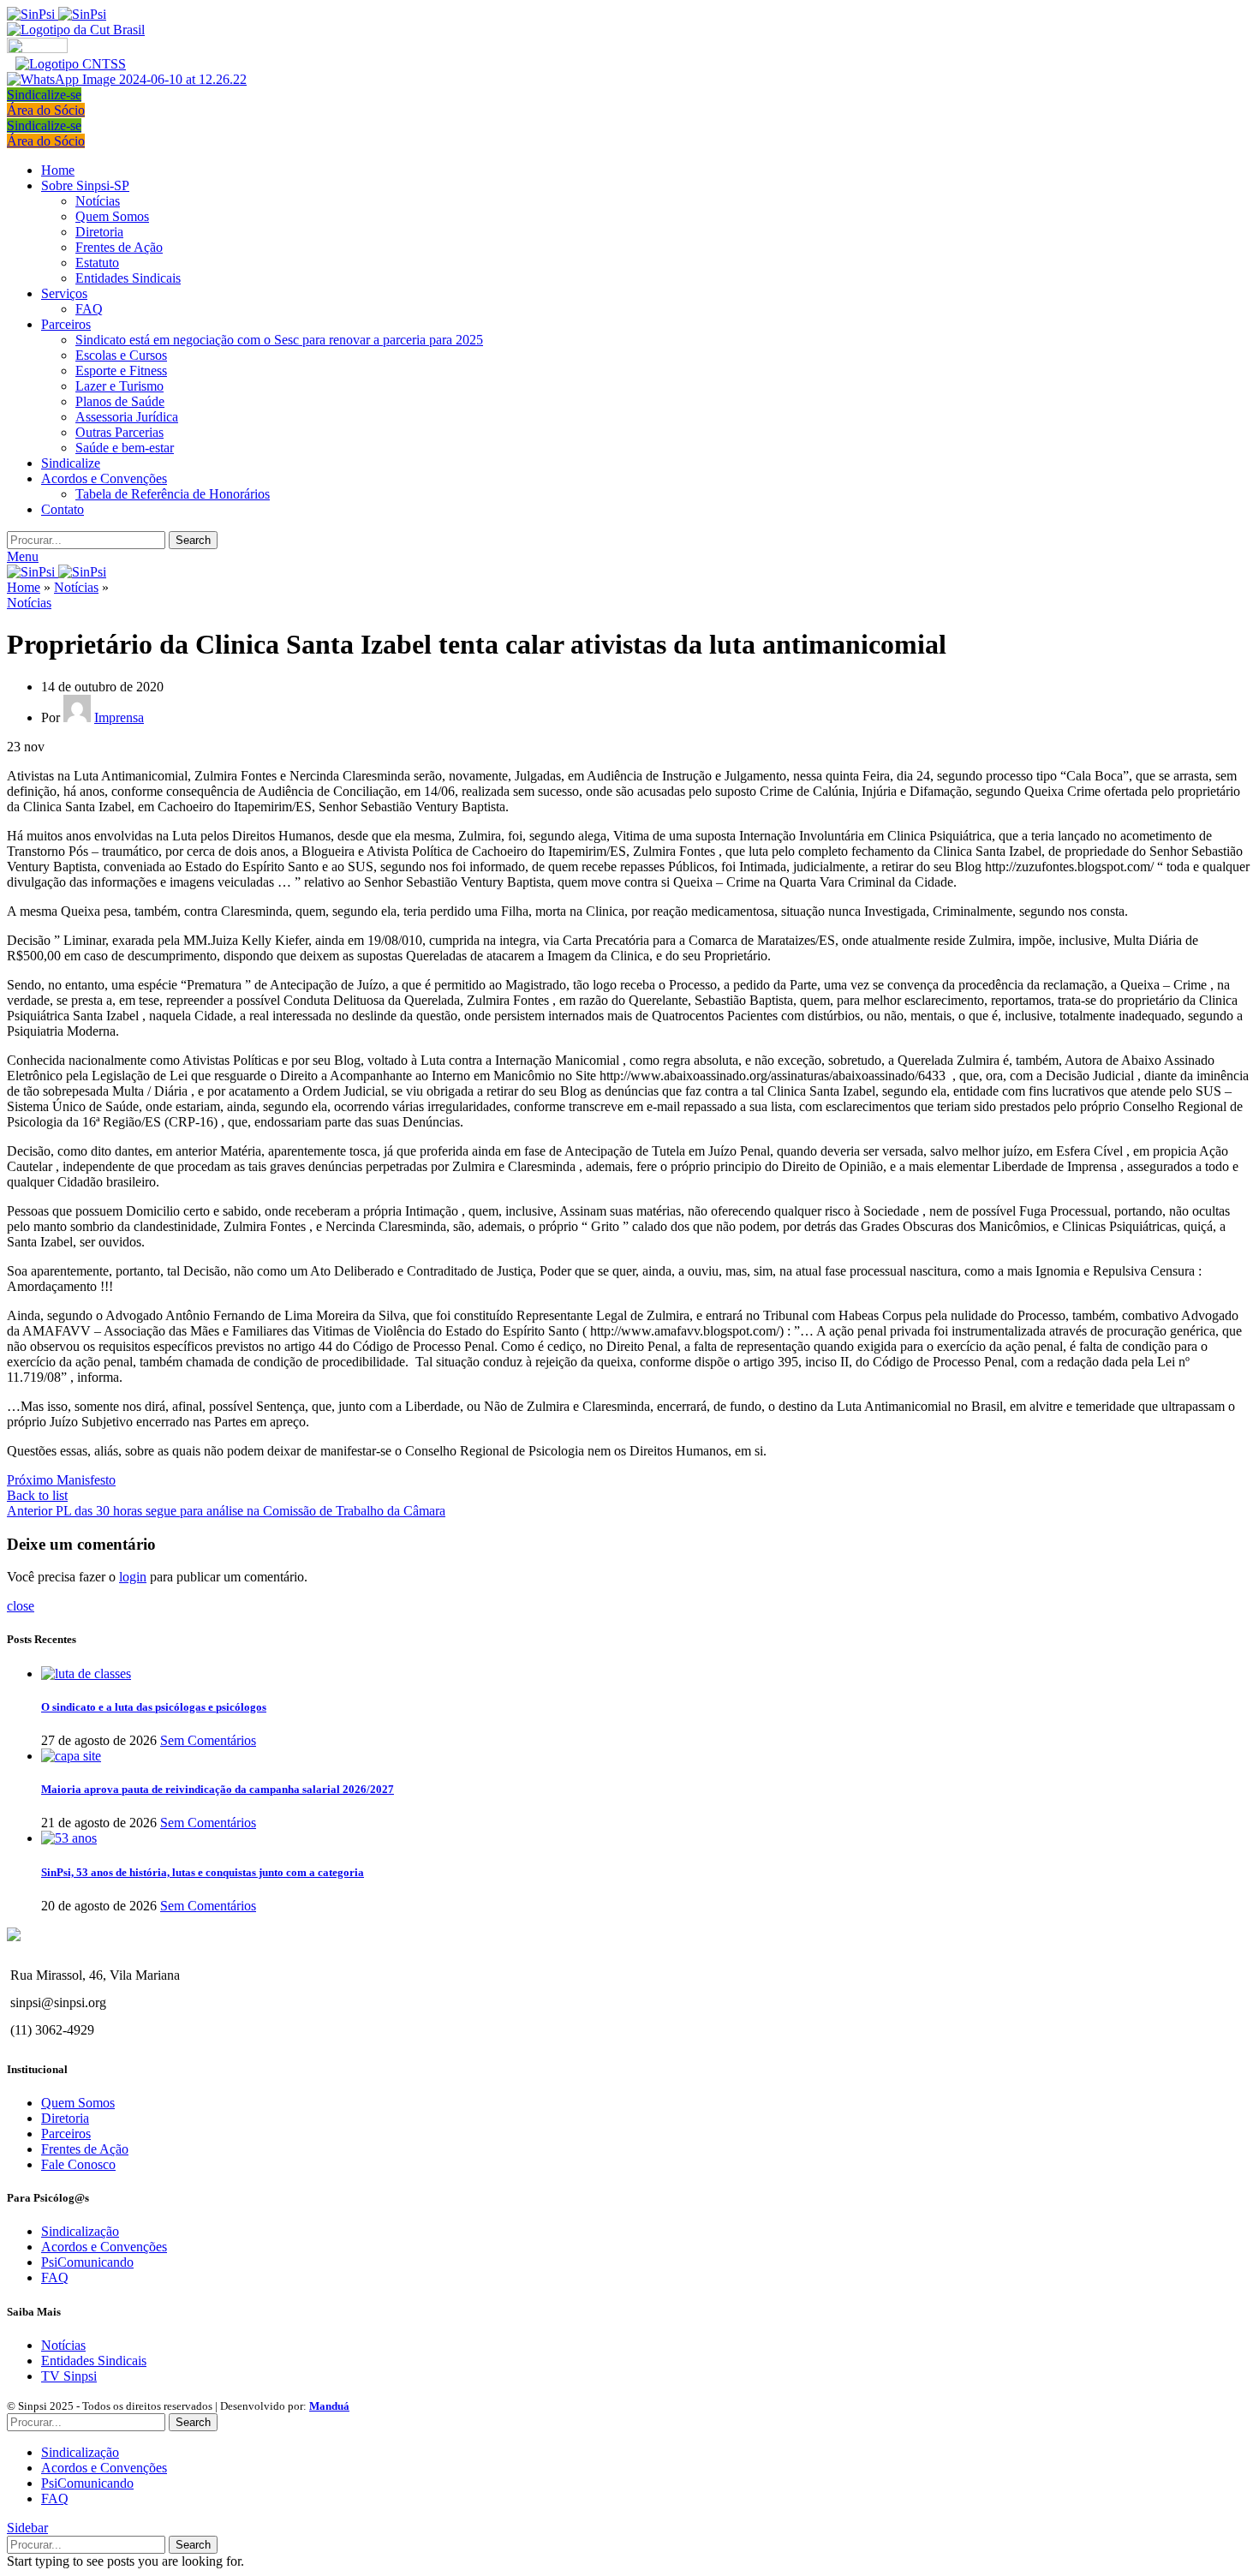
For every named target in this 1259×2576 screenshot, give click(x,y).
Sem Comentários (208, 1740)
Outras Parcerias (119, 432)
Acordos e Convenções (104, 2247)
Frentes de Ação (119, 247)
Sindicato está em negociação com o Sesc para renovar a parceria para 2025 (279, 340)
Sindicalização (80, 2231)
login (133, 1577)
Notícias (98, 201)
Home (24, 587)
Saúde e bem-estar (125, 448)
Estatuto (97, 263)
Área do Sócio (46, 110)
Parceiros (66, 2134)
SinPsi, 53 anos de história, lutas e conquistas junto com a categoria (203, 1872)
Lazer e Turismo (119, 386)
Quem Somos (112, 216)
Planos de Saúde (120, 401)
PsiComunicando (87, 2262)
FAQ (89, 309)
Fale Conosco (78, 2164)
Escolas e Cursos (121, 355)
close (21, 1606)
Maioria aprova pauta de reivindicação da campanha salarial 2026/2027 (218, 1789)
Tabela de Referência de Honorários (173, 494)
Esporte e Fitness (121, 371)
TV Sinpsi (69, 2376)
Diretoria (99, 232)
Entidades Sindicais (128, 278)
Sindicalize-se (44, 95)
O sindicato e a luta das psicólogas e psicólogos (154, 1707)
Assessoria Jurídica (127, 417)
